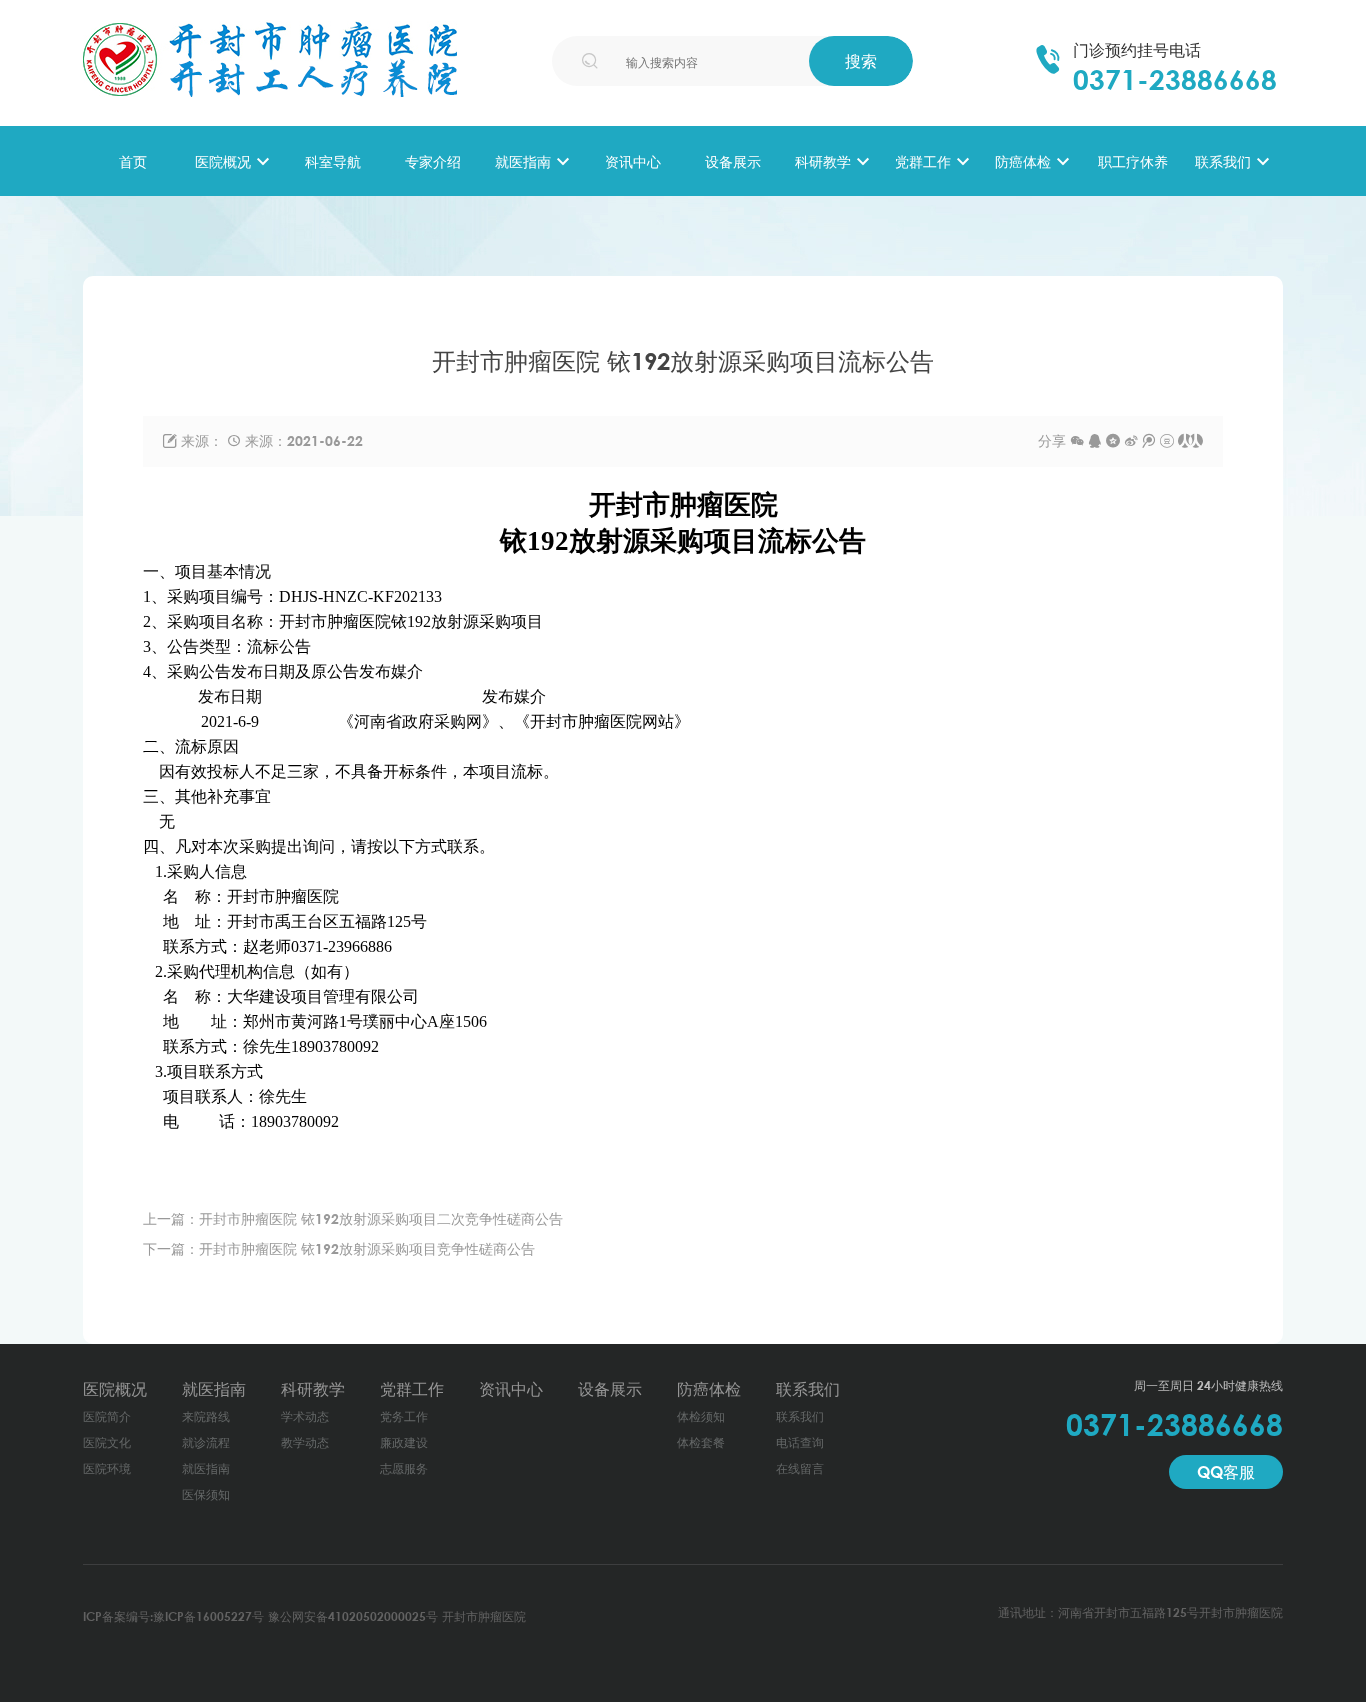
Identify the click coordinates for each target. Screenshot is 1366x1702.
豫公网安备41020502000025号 (353, 1616)
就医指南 (523, 161)
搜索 (861, 61)
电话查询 (800, 1442)
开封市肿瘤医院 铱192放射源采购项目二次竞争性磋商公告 (381, 1218)
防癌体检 (1023, 161)
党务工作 (404, 1416)
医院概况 (223, 161)
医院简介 (107, 1416)
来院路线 (206, 1416)
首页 (133, 161)
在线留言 (800, 1468)
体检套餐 (701, 1442)
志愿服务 (404, 1468)
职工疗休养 (1133, 161)
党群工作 (923, 161)
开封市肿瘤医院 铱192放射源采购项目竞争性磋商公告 (367, 1248)
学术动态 (305, 1416)
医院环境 (107, 1468)
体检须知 (701, 1416)
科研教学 (823, 161)
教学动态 (305, 1442)
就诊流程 (206, 1442)
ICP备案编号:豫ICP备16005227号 (173, 1616)
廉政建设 (404, 1442)
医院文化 (107, 1442)
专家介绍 (433, 161)
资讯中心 (633, 161)
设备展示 (733, 161)
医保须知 (206, 1494)
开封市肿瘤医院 (484, 1616)
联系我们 (1223, 161)
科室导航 (333, 161)
